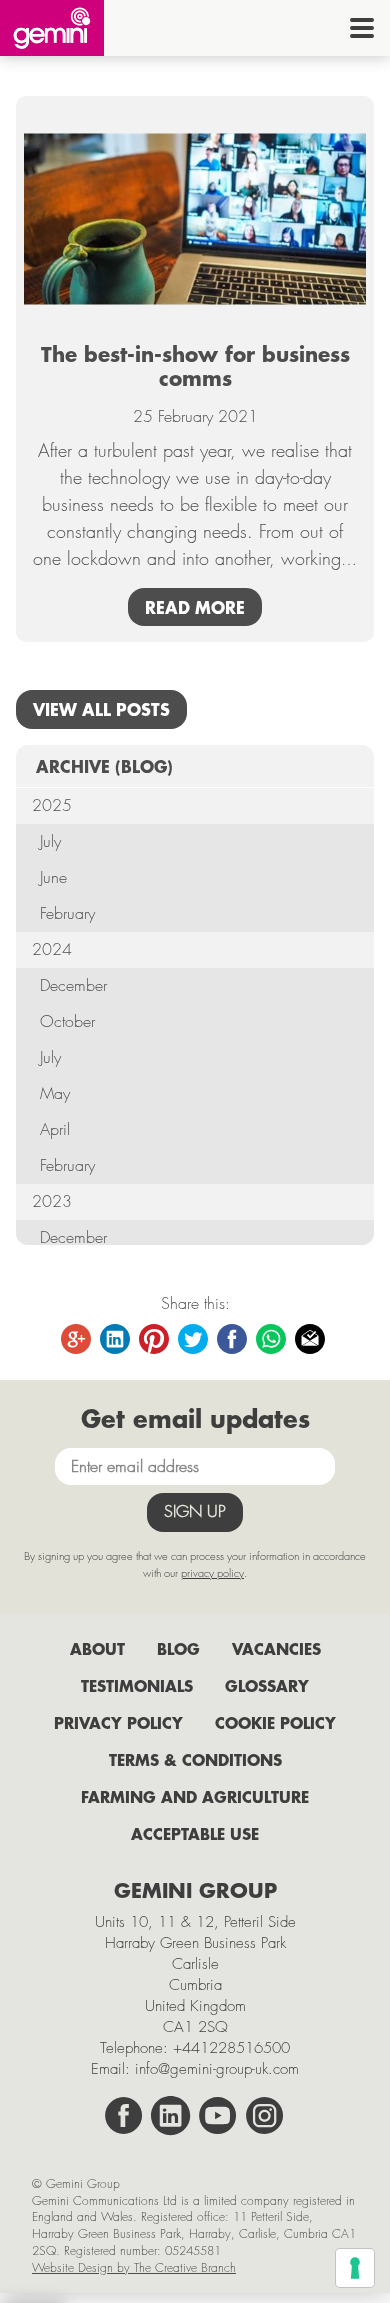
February (67, 913)
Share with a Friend (311, 1340)
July (50, 841)
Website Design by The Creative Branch (134, 2267)
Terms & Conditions (195, 1759)
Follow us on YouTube (218, 2116)
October (67, 1021)
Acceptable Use (195, 1833)
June (53, 877)
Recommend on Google (77, 1340)
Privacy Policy (118, 1722)
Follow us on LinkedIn (171, 2116)
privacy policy (212, 1572)
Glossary (267, 1685)
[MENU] (362, 28)
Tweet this (194, 1340)
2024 (52, 949)
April (55, 1129)
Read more (195, 607)
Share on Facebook (233, 1340)
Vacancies (276, 1648)
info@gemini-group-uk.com (217, 2069)
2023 (52, 1201)
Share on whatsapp (272, 1340)
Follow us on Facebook (124, 2116)
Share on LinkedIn (116, 1340)
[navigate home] (52, 28)
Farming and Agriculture (195, 1796)
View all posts (101, 709)
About (97, 1648)
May (55, 1093)
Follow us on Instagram (265, 2116)
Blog (178, 1648)
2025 (52, 805)
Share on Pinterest (155, 1340)
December (73, 985)
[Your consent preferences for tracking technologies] (355, 2268)
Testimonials (137, 1685)
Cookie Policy (275, 1722)
